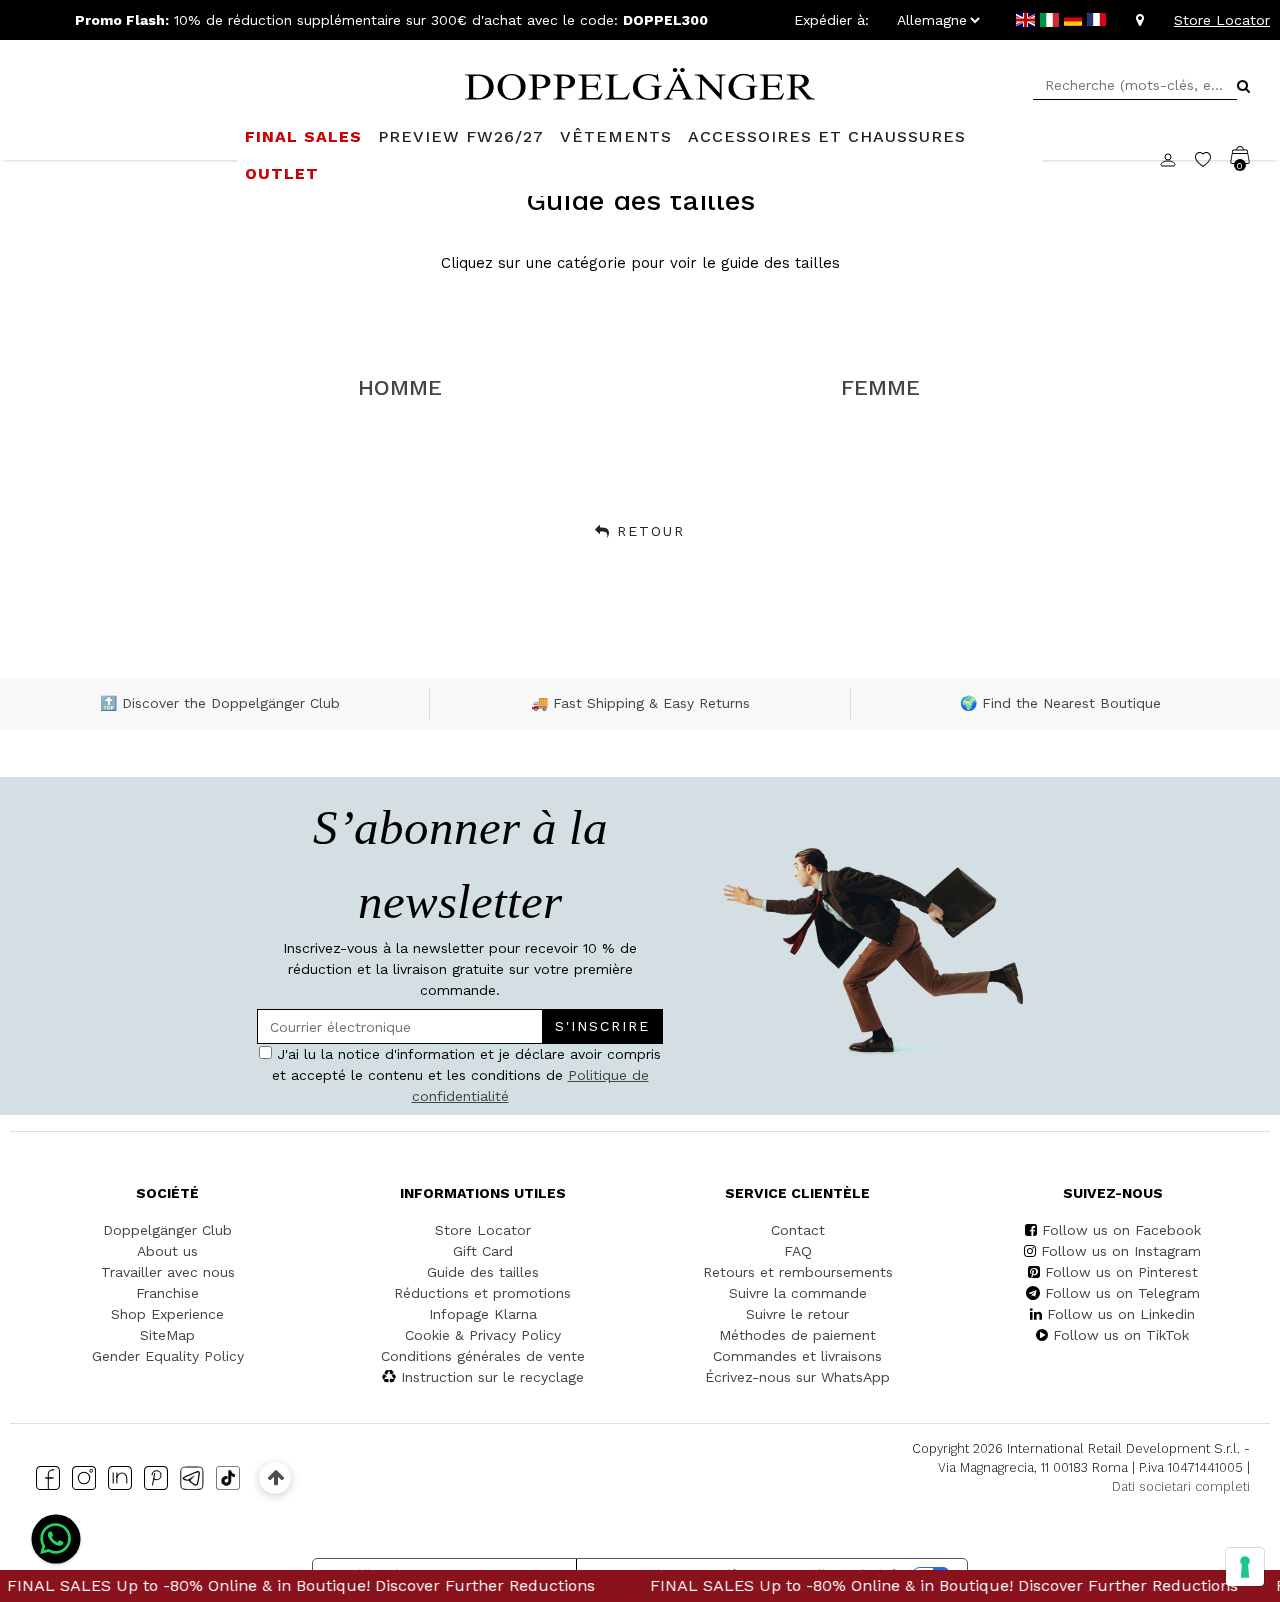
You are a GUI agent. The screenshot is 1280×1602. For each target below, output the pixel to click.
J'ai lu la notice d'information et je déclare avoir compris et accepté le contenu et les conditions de (467, 1075)
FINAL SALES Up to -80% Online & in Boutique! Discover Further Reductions (908, 1585)
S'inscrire (602, 1026)
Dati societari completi (1181, 1486)
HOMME (400, 387)
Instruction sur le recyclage (492, 1377)
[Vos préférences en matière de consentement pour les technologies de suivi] (1245, 1567)
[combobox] (1135, 85)
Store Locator (1222, 20)
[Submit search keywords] (1243, 86)
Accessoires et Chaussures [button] (827, 136)
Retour (651, 531)
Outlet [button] (282, 173)
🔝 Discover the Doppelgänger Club (220, 703)
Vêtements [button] (616, 136)
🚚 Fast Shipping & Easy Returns (640, 703)
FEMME (880, 387)
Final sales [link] (303, 136)
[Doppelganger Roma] (640, 82)
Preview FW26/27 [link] (461, 136)
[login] (1177, 159)
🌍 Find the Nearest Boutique (1060, 703)
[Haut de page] (275, 1477)
